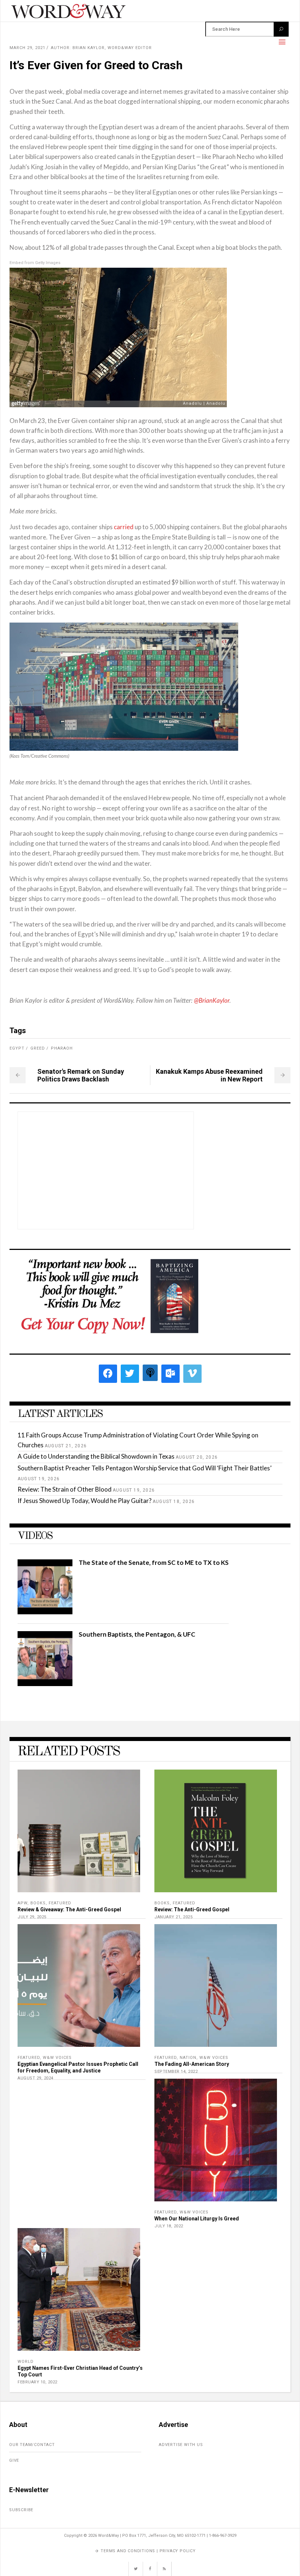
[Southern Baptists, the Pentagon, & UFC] (45, 1684)
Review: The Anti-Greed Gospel (192, 1909)
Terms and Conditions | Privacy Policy (148, 2551)
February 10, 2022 (37, 2382)
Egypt (17, 1048)
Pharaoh (62, 1048)
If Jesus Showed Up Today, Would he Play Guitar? (85, 1501)
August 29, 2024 (35, 2078)
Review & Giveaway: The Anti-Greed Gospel (69, 1909)
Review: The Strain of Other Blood (65, 1489)
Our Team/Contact (32, 2445)
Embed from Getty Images (35, 263)
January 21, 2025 (173, 1917)
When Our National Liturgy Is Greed (197, 2219)
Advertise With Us (181, 2445)
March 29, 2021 (27, 48)
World (26, 2362)
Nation (188, 2058)
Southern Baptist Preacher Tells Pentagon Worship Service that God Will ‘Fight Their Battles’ (145, 1468)
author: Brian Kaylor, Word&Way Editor (101, 48)
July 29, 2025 (32, 1917)
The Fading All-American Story (192, 2064)
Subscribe (21, 2510)
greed (38, 1048)
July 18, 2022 (169, 2226)
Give (14, 2460)
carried (124, 527)
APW (22, 1903)
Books (38, 1903)
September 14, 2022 (176, 2072)
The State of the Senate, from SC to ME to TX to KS (154, 1562)
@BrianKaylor (212, 1001)
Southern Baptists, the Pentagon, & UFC (137, 1634)
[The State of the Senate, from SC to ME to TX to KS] (45, 1612)
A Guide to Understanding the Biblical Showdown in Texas (96, 1456)
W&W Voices (57, 2058)
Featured (60, 1903)
